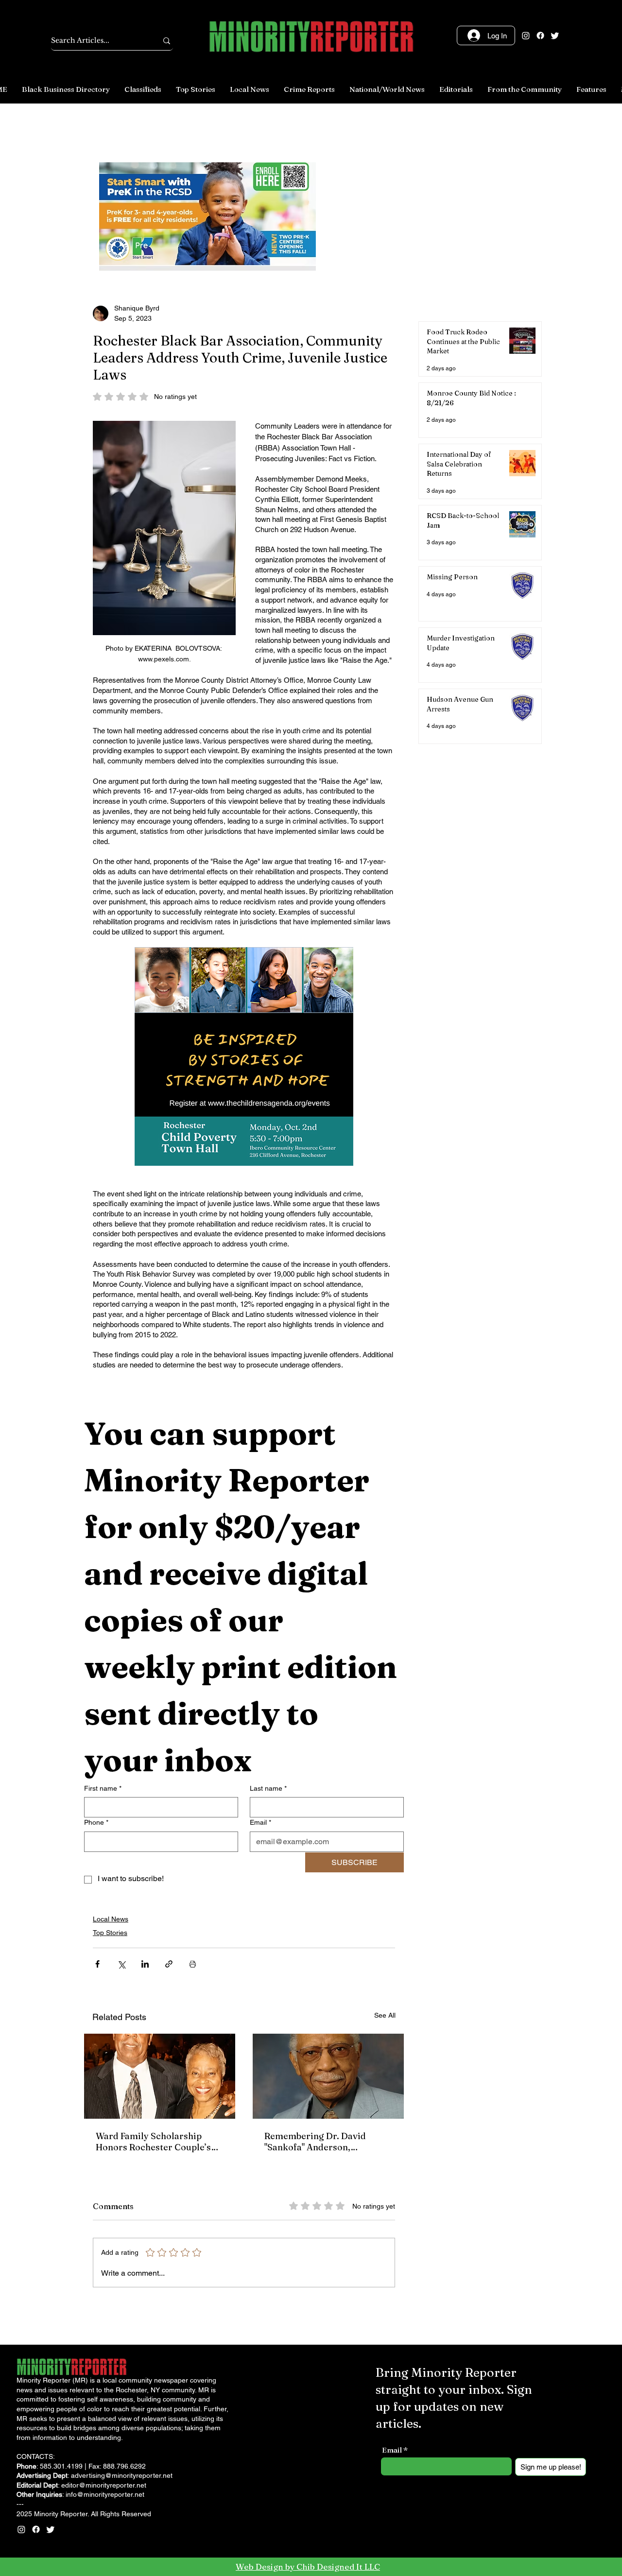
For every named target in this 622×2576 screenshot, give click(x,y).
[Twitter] (555, 35)
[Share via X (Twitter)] (121, 1964)
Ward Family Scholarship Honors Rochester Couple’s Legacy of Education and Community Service (153, 2142)
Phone (96, 1822)
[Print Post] (193, 1964)
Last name (268, 1788)
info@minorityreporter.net (105, 2494)
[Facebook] (540, 35)
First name (103, 1788)
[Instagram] (526, 35)
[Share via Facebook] (97, 1964)
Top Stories (110, 1933)
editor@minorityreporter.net (104, 2485)
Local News (111, 1919)
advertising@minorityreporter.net (122, 2475)
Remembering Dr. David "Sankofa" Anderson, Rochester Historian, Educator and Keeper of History (315, 2142)
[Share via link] (169, 1964)
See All (385, 2015)
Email (260, 1822)
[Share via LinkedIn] (145, 1964)
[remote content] (244, 1057)
